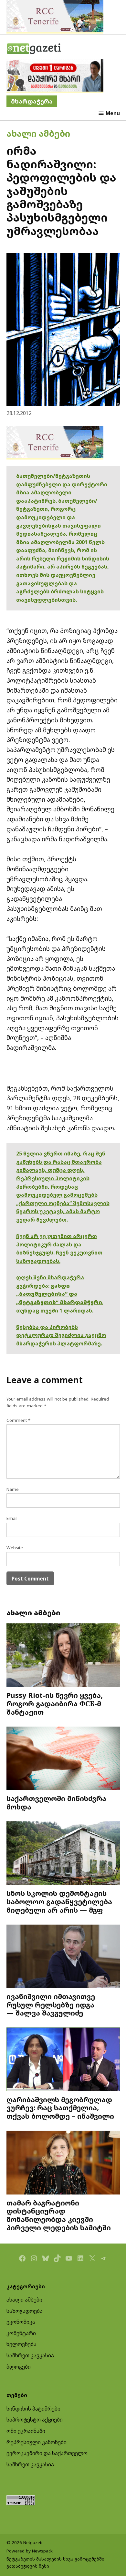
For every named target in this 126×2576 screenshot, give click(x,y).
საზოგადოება (25, 2311)
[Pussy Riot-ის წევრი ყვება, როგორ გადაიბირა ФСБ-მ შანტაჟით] (63, 1656)
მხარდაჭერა (32, 101)
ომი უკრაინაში (26, 2431)
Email (12, 1518)
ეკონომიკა (21, 2322)
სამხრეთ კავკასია (30, 2355)
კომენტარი (21, 2333)
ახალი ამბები (38, 133)
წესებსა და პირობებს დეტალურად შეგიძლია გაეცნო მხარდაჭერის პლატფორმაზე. (61, 1335)
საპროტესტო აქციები (35, 2420)
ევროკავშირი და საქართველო (47, 2453)
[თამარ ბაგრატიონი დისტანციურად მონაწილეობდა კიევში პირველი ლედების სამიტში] (63, 2163)
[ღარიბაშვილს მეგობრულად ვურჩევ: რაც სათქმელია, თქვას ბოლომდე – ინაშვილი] (63, 2060)
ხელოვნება (21, 2344)
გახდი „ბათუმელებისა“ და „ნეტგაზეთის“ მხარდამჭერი (59, 1294)
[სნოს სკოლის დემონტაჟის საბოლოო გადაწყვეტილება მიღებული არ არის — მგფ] (63, 1854)
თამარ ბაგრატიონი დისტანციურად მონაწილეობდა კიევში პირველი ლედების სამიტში (59, 2215)
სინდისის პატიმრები (33, 2409)
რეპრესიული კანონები (37, 2442)
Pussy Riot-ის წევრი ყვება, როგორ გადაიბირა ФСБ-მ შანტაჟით (55, 1704)
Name (13, 1489)
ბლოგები (19, 2367)
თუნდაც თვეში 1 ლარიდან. (55, 1311)
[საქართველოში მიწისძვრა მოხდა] (63, 1759)
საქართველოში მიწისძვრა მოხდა (56, 1803)
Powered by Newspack (30, 2551)
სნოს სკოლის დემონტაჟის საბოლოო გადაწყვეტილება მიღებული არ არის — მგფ (59, 1902)
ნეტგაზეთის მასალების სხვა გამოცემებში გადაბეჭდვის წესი (55, 2562)
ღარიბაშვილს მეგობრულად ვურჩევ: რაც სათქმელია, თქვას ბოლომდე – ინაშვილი (60, 2108)
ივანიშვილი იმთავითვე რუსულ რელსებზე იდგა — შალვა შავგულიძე (51, 2005)
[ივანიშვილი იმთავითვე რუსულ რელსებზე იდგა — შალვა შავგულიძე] (63, 1957)
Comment (18, 1420)
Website (15, 1548)
